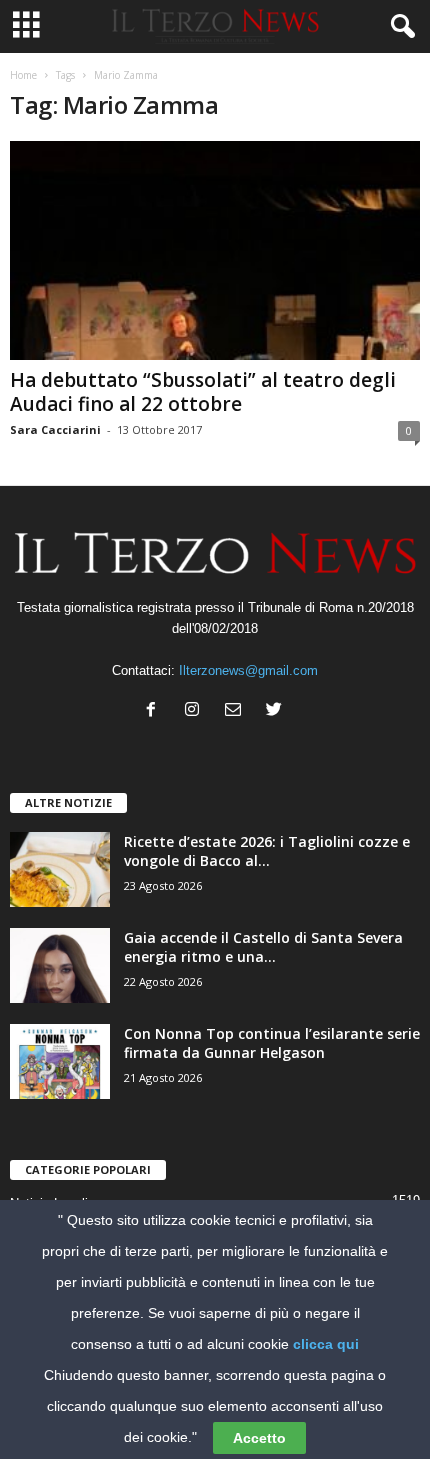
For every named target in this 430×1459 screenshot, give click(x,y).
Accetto (259, 1438)
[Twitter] (276, 711)
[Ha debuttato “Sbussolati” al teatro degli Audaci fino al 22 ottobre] (215, 250)
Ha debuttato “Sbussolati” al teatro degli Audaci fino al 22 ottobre (203, 392)
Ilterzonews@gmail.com (248, 670)
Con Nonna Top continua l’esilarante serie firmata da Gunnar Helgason (272, 1043)
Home (23, 75)
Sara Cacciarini (55, 429)
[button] (399, 27)
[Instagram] (196, 711)
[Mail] (237, 711)
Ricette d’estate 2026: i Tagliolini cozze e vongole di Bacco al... (267, 851)
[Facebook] (155, 711)
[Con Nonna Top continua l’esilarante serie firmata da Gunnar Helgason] (60, 1061)
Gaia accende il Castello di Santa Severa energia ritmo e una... (263, 947)
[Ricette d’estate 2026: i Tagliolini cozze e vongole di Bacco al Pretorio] (60, 869)
